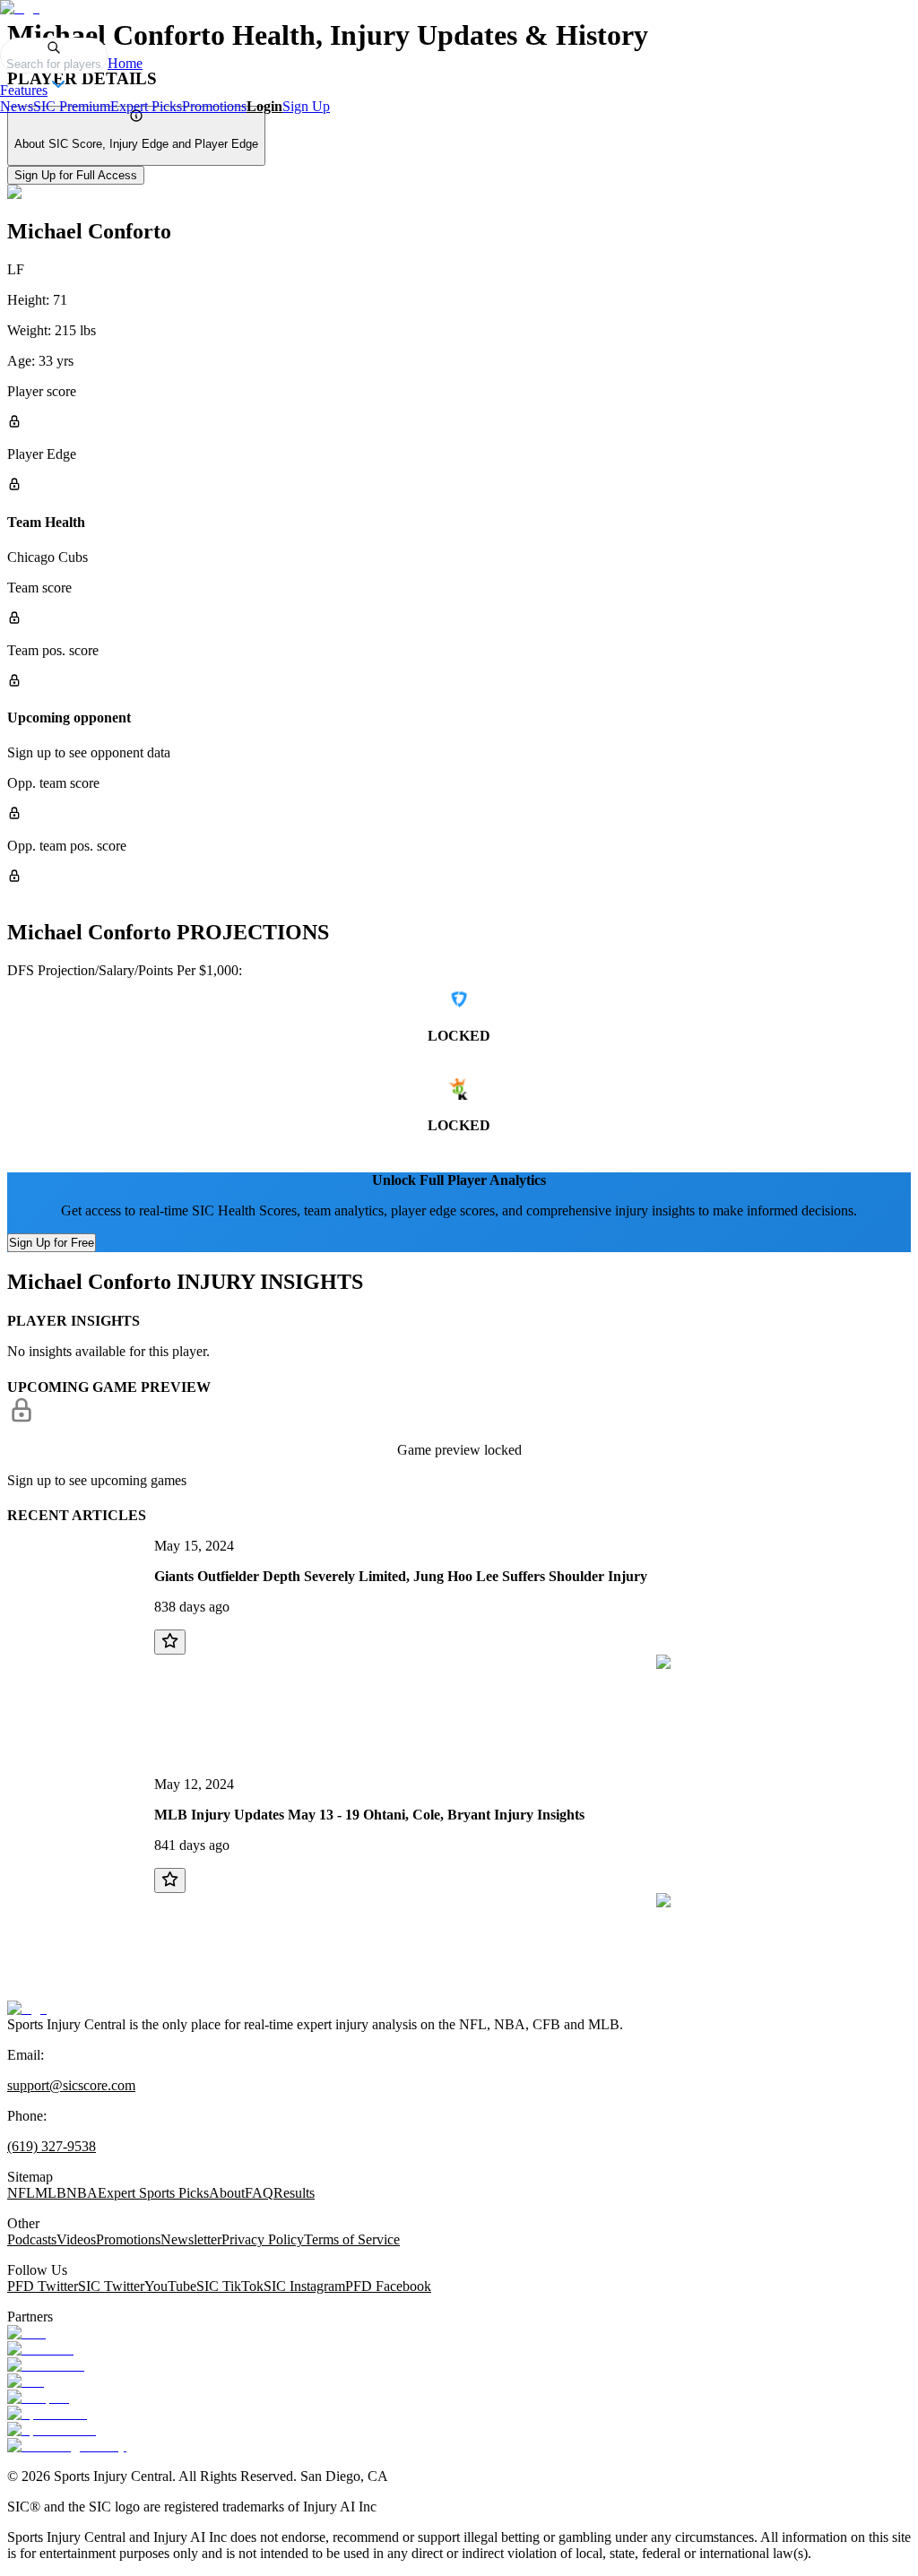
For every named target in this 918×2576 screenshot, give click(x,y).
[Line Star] (40, 2349)
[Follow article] (170, 1642)
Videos (76, 2239)
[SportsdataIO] (52, 2429)
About (227, 2193)
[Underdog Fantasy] (67, 2446)
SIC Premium (72, 106)
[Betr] (26, 2333)
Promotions (214, 106)
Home (125, 63)
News (17, 106)
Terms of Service (352, 2239)
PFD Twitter (43, 2286)
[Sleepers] (38, 2397)
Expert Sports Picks (153, 2193)
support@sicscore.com (71, 2085)
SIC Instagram (304, 2286)
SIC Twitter (111, 2286)
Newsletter (191, 2239)
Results (294, 2193)
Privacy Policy (263, 2239)
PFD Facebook (388, 2286)
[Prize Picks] (46, 2365)
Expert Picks (146, 106)
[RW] (26, 2381)
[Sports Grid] (47, 2413)
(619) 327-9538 (52, 2146)
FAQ (259, 2193)
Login (264, 106)
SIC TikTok (230, 2286)
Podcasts (32, 2239)
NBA (82, 2193)
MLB (51, 2193)
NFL (21, 2193)
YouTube (170, 2286)
